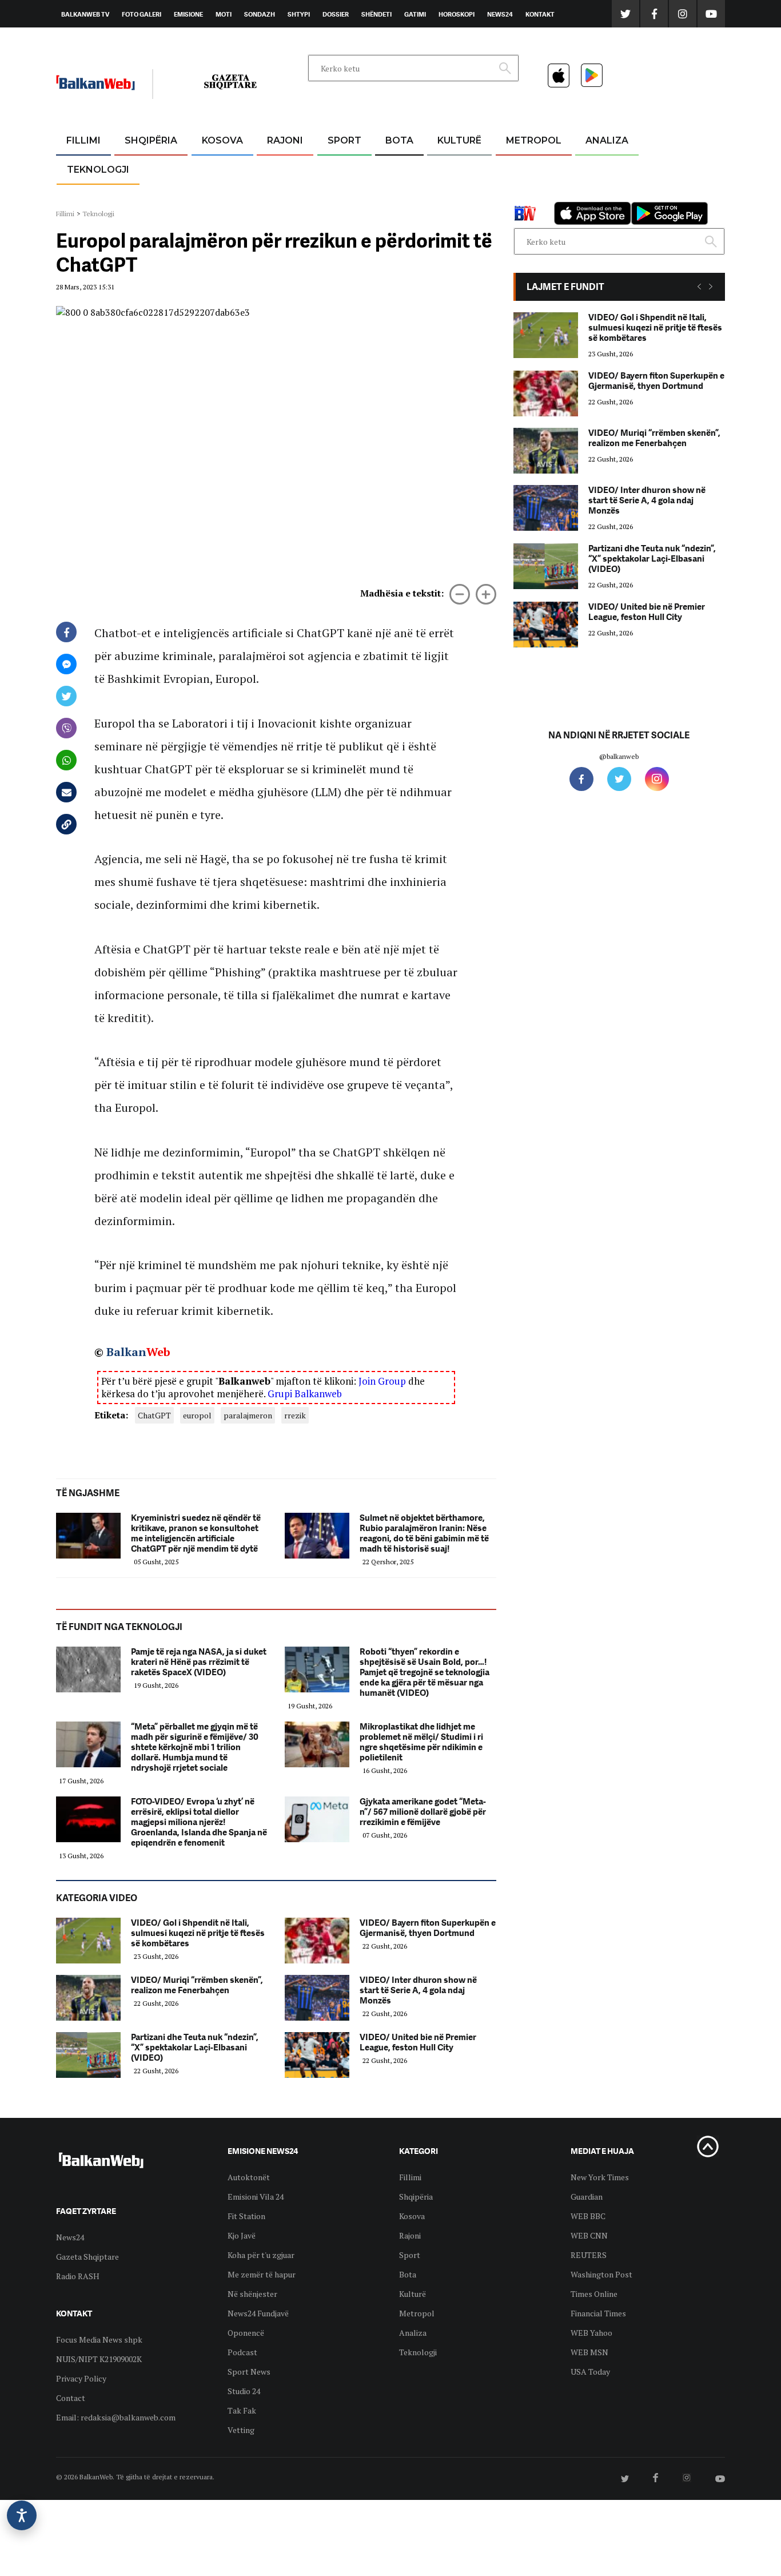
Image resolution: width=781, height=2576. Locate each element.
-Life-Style (523, 195)
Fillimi (83, 140)
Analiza (607, 140)
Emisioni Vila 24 (256, 2197)
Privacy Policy (81, 2378)
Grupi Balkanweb (305, 1394)
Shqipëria (151, 140)
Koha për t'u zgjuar (261, 2255)
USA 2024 (399, 168)
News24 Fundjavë (258, 2313)
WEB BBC (588, 2216)
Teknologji (98, 170)
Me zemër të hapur (262, 2274)
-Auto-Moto (88, 198)
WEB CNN (589, 2235)
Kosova (222, 140)
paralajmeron (248, 1415)
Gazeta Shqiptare (87, 2257)
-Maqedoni (285, 195)
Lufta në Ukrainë (399, 200)
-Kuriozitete (529, 168)
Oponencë (246, 2333)
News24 (500, 14)
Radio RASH (78, 2276)
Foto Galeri (142, 14)
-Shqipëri (342, 195)
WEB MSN (589, 2352)
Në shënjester (252, 2294)
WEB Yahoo (591, 2333)
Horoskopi (457, 14)
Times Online (594, 2294)
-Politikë (139, 195)
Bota (399, 140)
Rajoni (285, 140)
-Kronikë (139, 168)
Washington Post (601, 2274)
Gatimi (415, 14)
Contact (71, 2398)
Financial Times (598, 2313)
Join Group (382, 1381)
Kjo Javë (242, 2235)
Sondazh (260, 14)
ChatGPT (154, 1415)
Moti (224, 14)
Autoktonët (249, 2177)
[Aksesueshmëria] (22, 2515)
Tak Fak (242, 2410)
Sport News (249, 2372)
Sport (344, 140)
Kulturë (459, 140)
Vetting (241, 2430)
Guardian (587, 2197)
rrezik (295, 1415)
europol (197, 1415)
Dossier (336, 14)
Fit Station (246, 2216)
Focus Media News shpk (99, 2340)
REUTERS (589, 2255)
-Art (442, 168)
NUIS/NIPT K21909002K (99, 2359)
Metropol (534, 140)
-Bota (335, 168)
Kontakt (540, 14)
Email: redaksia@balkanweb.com (116, 2417)
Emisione (188, 14)
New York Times (600, 2177)
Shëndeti (376, 14)
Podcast (242, 2352)
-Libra (445, 195)
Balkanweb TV (85, 14)
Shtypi (299, 14)
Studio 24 (244, 2391)
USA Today (590, 2372)
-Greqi (276, 168)
